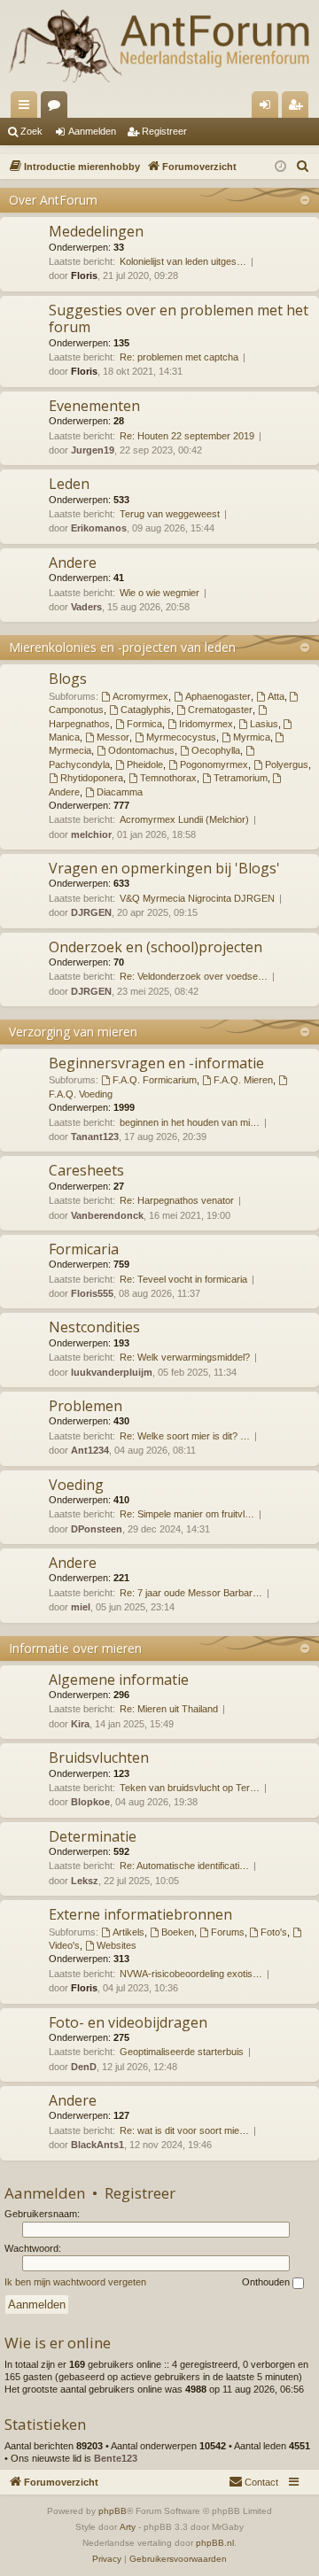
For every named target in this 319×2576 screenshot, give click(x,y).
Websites (117, 1945)
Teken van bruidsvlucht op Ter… (190, 1788)
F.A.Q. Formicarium (155, 1080)
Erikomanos (99, 528)
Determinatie (93, 1836)
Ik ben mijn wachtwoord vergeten (75, 2282)
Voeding (76, 1485)
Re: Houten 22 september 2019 (187, 436)
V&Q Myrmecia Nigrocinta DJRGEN (197, 898)
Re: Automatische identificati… (184, 1866)
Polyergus (287, 764)
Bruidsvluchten (99, 1757)
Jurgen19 (93, 450)
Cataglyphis (146, 710)
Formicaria (84, 1249)
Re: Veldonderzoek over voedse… (194, 976)
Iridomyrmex (206, 724)
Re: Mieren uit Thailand (169, 1709)
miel (81, 1607)
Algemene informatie (119, 1680)
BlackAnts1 (97, 2145)
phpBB (113, 2511)
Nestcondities (94, 1327)
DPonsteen (97, 1529)
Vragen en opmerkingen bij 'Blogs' (164, 868)
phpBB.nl (215, 2543)
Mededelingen (96, 231)
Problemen (86, 1406)
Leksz (85, 1881)
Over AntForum (53, 200)
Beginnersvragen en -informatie (156, 1063)
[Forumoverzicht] (159, 46)
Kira (80, 1724)
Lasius (264, 724)
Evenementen (94, 406)
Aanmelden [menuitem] (268, 108)
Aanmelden (92, 131)
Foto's (274, 1932)
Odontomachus (141, 750)
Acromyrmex (140, 696)
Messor (113, 737)
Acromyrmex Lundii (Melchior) (184, 819)
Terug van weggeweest (170, 514)
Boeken (178, 1932)
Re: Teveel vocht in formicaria (183, 1279)
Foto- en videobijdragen (128, 2022)
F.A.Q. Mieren (243, 1080)
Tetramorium (241, 778)
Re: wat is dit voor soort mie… (184, 2130)
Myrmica (252, 737)
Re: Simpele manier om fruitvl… (187, 1514)
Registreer (164, 131)
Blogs (68, 679)
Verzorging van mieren (73, 1032)
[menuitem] (303, 167)
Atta (276, 696)
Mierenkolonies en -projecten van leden (122, 647)
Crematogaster (220, 710)
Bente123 (116, 2458)
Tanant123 (95, 1137)
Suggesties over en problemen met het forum (179, 318)
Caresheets (86, 1170)
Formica (144, 724)
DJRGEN (91, 912)
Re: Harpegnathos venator (177, 1200)
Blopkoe (90, 1802)
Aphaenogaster (218, 696)
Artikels (128, 1932)
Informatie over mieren (75, 1648)
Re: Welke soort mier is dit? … (185, 1436)
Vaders (86, 607)
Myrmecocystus (181, 737)
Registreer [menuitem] (299, 108)
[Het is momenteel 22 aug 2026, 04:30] (280, 167)
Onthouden (267, 2282)
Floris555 (92, 1293)
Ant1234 (90, 1450)
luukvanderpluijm (112, 1372)
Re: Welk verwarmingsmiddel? (185, 1357)
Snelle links (27, 108)
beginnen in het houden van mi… (190, 1122)
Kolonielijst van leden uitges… (183, 261)
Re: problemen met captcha (179, 357)
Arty (128, 2527)
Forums (58, 108)
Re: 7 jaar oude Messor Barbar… (191, 1593)
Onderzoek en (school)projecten (156, 947)
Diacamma (120, 792)
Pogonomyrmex (214, 764)
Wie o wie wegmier (159, 593)
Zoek (31, 131)
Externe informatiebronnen (140, 1914)
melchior (91, 834)
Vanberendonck (107, 1215)
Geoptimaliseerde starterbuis (182, 2052)
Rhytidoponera (92, 778)
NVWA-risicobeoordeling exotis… (191, 1974)
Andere (73, 563)
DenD (84, 2067)
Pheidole (145, 764)
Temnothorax (168, 778)
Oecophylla (216, 750)
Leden (69, 484)
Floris (84, 275)
